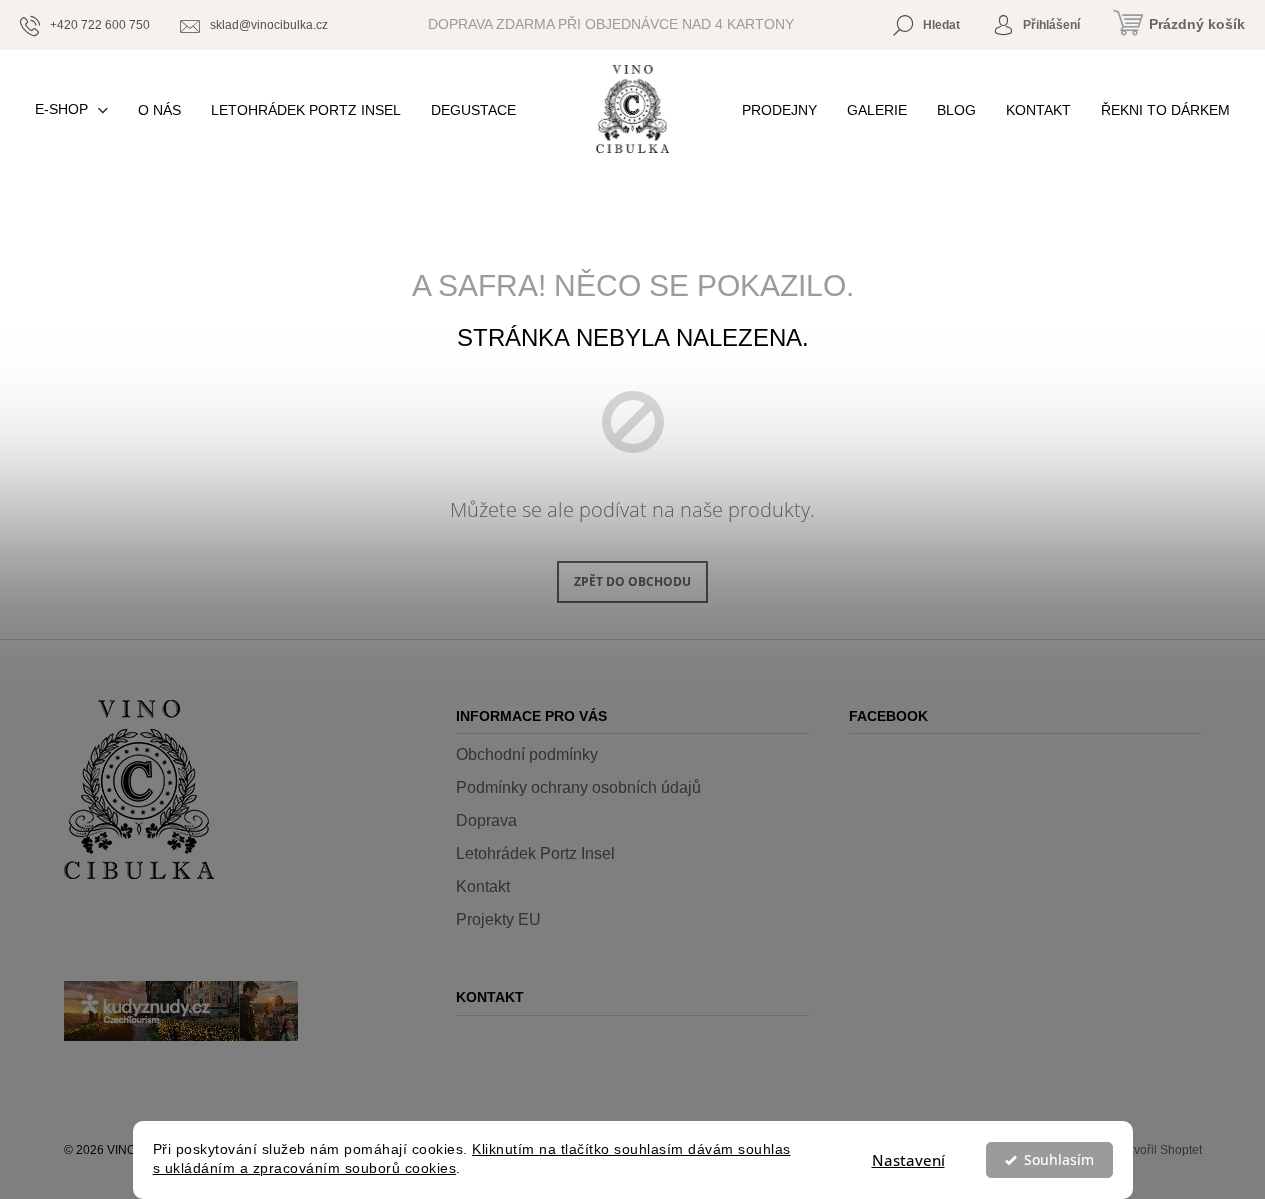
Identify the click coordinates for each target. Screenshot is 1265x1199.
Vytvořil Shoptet (1159, 1150)
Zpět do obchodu (632, 581)
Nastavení (908, 1160)
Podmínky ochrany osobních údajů (578, 787)
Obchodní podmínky (527, 754)
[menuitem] (71, 109)
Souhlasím (1059, 1160)
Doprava (486, 820)
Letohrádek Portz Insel (535, 853)
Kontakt (483, 886)
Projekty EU (498, 919)
